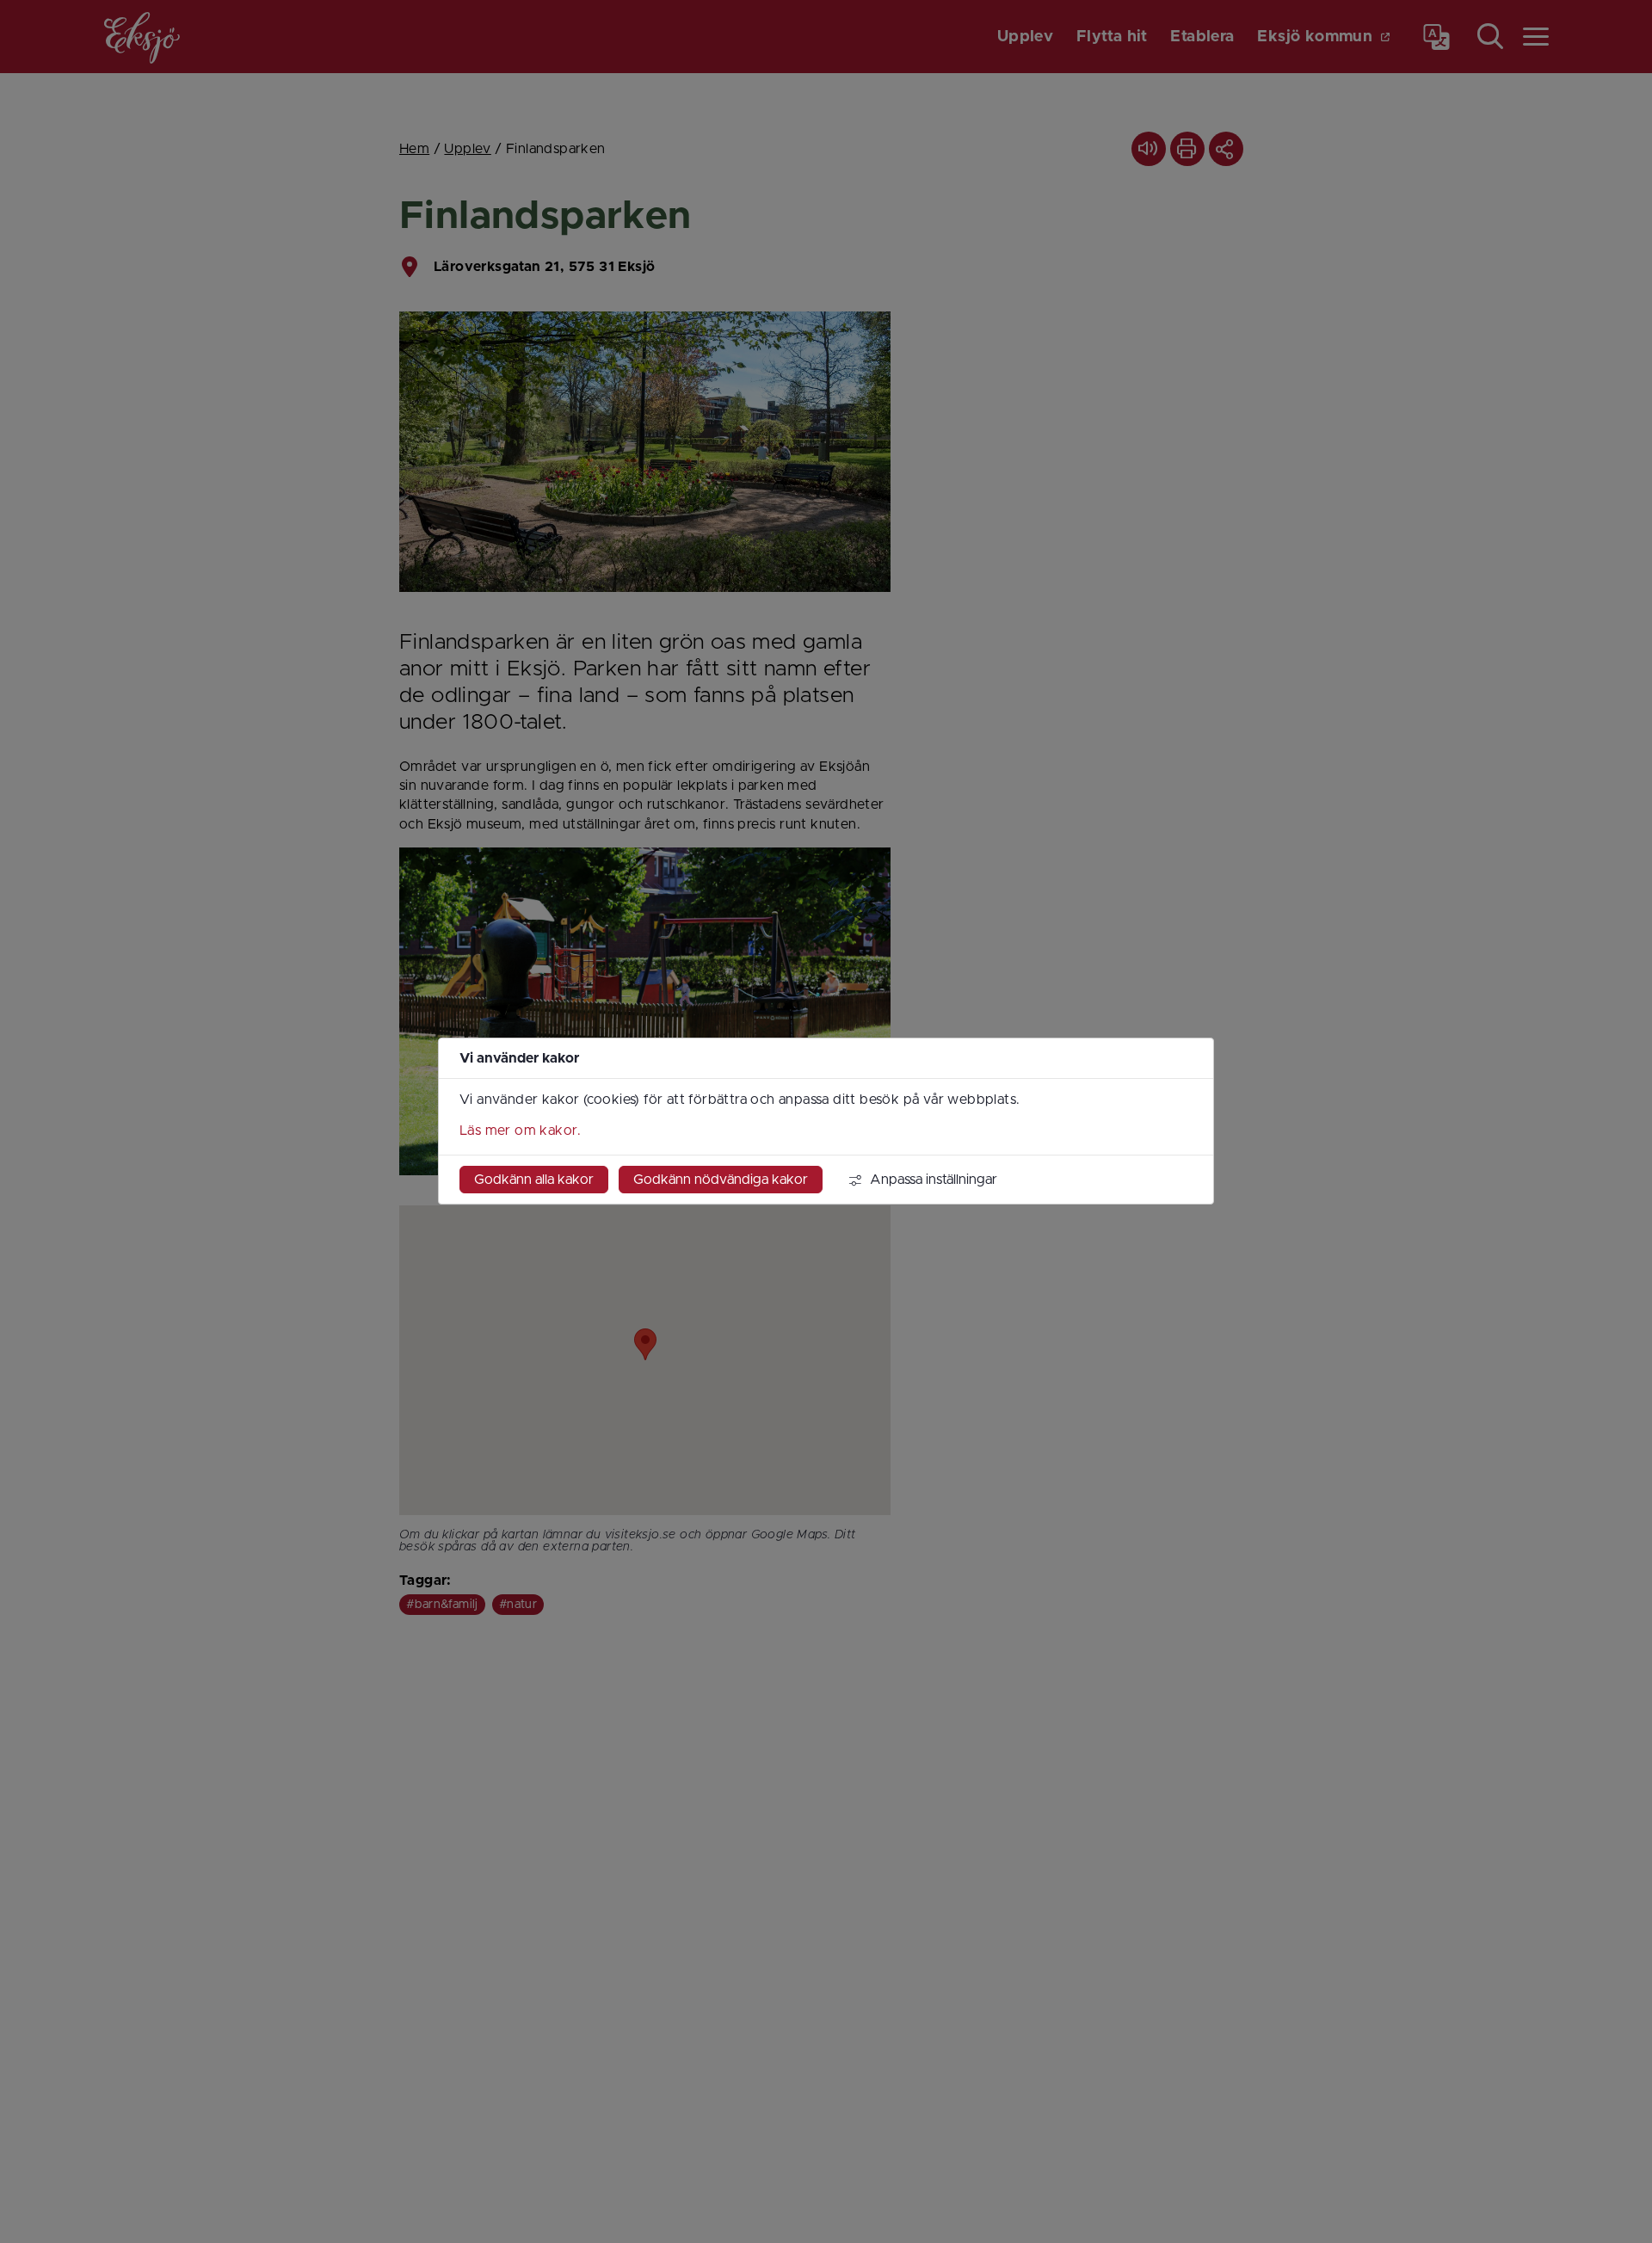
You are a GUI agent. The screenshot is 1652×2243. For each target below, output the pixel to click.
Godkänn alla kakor (534, 1180)
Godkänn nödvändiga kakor (721, 1180)
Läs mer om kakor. (521, 1131)
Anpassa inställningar (934, 1180)
